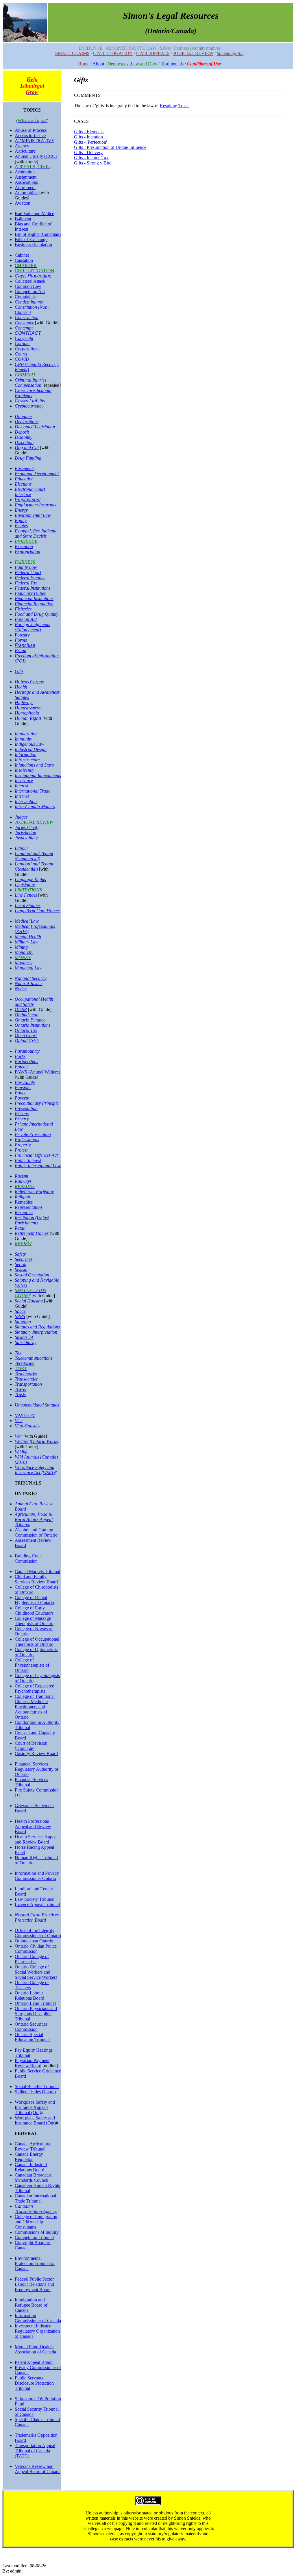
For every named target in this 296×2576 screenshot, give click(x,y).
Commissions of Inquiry (37, 2232)
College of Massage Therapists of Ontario (34, 1621)
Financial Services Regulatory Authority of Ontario (37, 1769)
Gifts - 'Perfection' (90, 142)
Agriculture (25, 151)
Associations (26, 182)
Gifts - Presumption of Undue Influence (110, 147)
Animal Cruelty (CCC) (36, 156)
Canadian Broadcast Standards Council (33, 2178)
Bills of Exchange (31, 239)
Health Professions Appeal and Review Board (33, 1826)
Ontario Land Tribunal (35, 2003)
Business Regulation (33, 245)
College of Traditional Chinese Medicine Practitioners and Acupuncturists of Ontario (35, 1707)
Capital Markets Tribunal (37, 1571)
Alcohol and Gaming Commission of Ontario (36, 1532)
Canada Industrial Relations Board (31, 2167)
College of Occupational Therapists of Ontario (37, 1642)
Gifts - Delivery (88, 152)
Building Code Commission (28, 1558)
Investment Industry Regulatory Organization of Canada (37, 2331)
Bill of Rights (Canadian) (38, 234)
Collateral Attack (30, 281)
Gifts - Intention (88, 137)
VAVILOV (25, 1415)
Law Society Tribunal (35, 1899)
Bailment (23, 219)
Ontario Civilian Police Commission (36, 1949)
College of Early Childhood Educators (34, 1610)
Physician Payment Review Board (32, 2063)
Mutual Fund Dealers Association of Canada (35, 2349)
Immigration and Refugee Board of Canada (31, 2305)
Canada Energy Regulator (29, 2157)
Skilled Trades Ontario (35, 2092)
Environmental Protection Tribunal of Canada (35, 2263)
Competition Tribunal (34, 2237)
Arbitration (25, 172)
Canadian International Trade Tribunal (35, 2198)
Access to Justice (30, 135)
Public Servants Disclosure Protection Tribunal (34, 2383)
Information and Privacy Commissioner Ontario (37, 1876)
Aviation (23, 203)
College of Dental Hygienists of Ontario (34, 1600)
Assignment (26, 177)
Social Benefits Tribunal (37, 2086)
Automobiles (26, 193)
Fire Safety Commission (37, 1790)
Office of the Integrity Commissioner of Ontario (38, 1933)
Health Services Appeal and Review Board (36, 1839)
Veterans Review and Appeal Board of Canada (38, 2469)
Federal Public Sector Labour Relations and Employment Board (34, 2284)
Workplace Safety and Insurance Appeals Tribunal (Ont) (35, 2107)
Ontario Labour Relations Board (29, 1995)
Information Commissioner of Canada (38, 2318)
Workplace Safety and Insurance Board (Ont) (35, 2120)
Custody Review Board (36, 1754)
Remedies (24, 1202)
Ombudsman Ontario (34, 1941)
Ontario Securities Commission (31, 2027)
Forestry (22, 635)
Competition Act (30, 292)
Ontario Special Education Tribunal (32, 2037)
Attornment (25, 187)
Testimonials (172, 64)
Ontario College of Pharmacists (32, 1959)
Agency (22, 146)
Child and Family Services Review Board (36, 1579)
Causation (24, 260)
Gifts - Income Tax (91, 158)
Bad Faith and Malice (34, 213)
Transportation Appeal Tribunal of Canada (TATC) (35, 2451)
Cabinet (22, 255)
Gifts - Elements (89, 132)
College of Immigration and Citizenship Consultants (36, 2222)
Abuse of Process (31, 130)
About (98, 64)
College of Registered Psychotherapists (35, 1688)
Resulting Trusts (175, 106)
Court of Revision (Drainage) (31, 1746)
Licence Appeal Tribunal (37, 1904)
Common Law (28, 286)
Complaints (25, 297)
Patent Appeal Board (34, 2362)
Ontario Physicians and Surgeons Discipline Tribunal (36, 2014)
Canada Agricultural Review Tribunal (33, 2146)
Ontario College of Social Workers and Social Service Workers (36, 1972)
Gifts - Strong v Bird (93, 163)
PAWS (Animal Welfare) (37, 1072)
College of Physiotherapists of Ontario (32, 1665)
